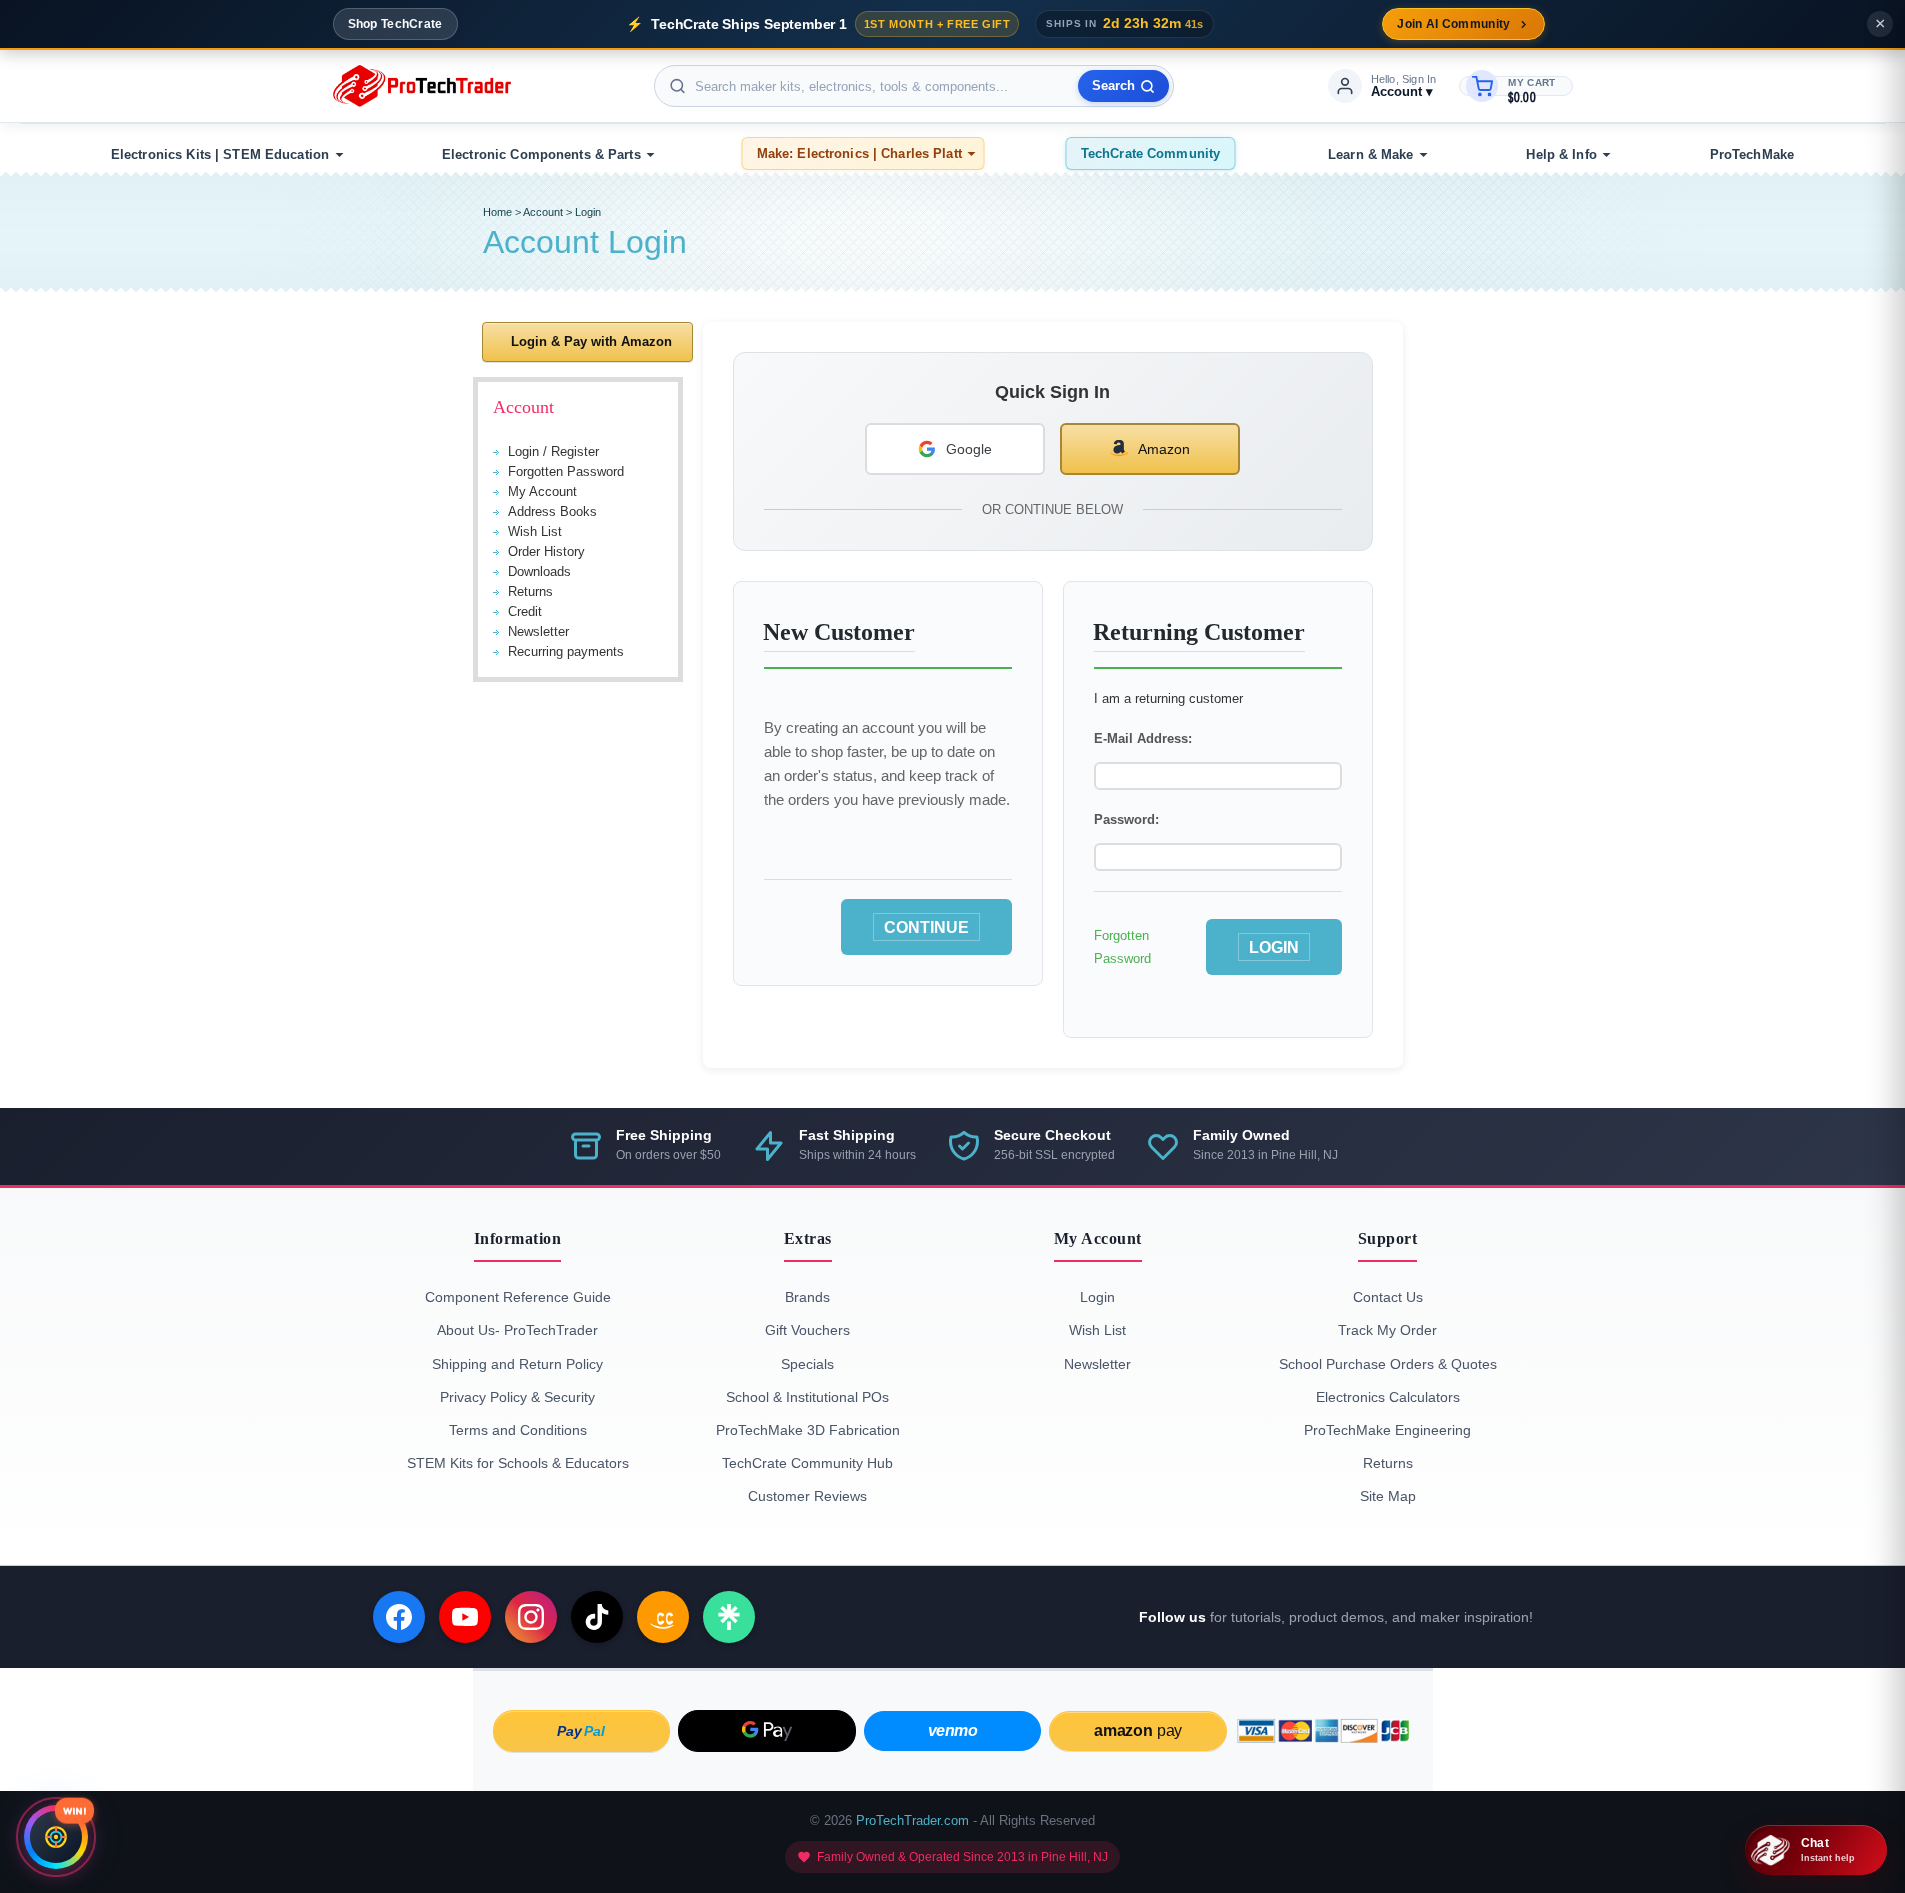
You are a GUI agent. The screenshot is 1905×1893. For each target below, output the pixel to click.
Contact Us (1388, 1297)
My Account (542, 491)
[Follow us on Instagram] (531, 1617)
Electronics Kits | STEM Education (220, 154)
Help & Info (1561, 154)
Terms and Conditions (518, 1430)
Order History (546, 551)
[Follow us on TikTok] (597, 1617)
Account (543, 212)
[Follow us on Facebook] (399, 1617)
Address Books (552, 511)
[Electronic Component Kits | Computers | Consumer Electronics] (422, 86)
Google (969, 449)
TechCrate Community (1150, 153)
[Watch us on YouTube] (465, 1617)
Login (588, 212)
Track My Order (1387, 1330)
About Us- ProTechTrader (517, 1330)
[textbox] (914, 86)
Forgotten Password (566, 471)
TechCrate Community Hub (807, 1463)
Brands (807, 1297)
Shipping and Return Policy (517, 1364)
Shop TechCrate (395, 24)
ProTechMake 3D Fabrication (808, 1430)
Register (575, 451)
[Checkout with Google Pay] (767, 1731)
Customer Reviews (807, 1496)
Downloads (539, 571)
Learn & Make (1371, 154)
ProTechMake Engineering (1387, 1430)
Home (497, 212)
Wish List (535, 531)
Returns (530, 591)
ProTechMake (1752, 154)
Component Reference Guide (518, 1297)
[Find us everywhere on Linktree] (729, 1617)
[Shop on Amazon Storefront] (663, 1617)
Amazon (1164, 449)
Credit (525, 611)
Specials (807, 1364)
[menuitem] (224, 154)
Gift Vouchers (807, 1330)
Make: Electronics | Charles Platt (859, 153)
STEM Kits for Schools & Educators (518, 1463)
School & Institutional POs (807, 1397)
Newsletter (538, 631)
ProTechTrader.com (912, 1820)
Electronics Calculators (1388, 1397)
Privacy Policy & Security (517, 1397)
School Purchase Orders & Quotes (1388, 1364)
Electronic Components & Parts (541, 154)
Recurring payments (566, 651)
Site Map (1388, 1496)
